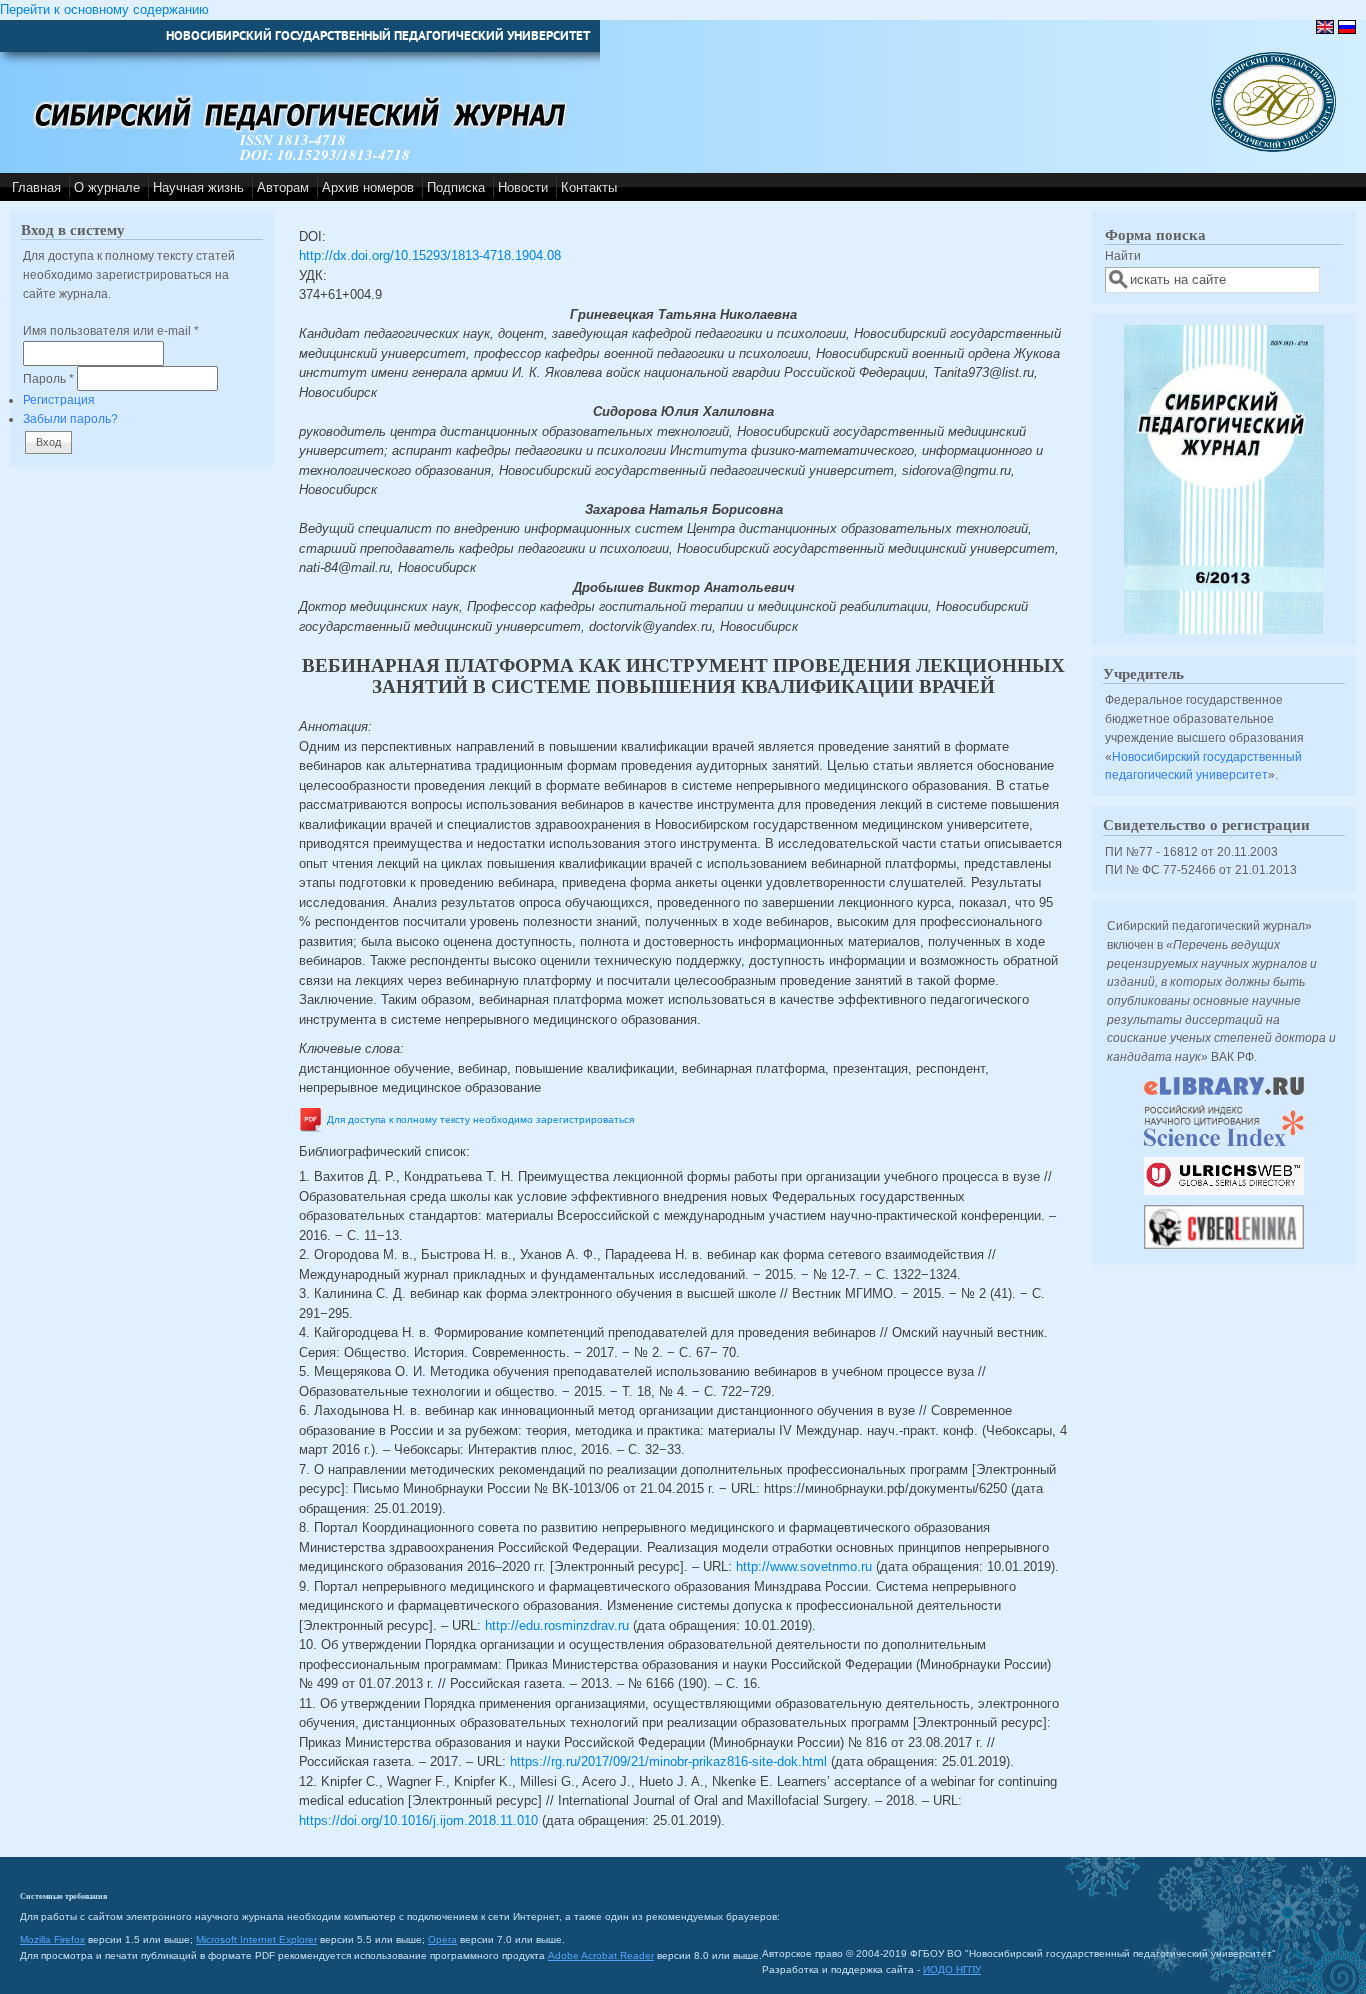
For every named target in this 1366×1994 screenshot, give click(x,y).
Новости (523, 187)
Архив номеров (368, 187)
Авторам (283, 187)
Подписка (456, 187)
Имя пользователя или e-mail (111, 330)
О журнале (107, 187)
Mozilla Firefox (52, 1939)
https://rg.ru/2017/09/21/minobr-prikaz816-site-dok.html (668, 1761)
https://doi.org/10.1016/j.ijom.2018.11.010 (418, 1820)
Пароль (48, 378)
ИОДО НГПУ (952, 1969)
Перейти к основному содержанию (104, 9)
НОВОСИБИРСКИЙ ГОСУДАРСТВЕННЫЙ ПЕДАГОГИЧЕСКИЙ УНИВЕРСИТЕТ (378, 35)
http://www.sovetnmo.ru (804, 1566)
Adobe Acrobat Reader (601, 1955)
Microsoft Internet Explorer (256, 1939)
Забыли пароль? (70, 418)
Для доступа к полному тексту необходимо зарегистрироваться (480, 1119)
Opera (442, 1939)
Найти (1123, 255)
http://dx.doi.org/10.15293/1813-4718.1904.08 (430, 255)
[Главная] (1273, 147)
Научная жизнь (198, 187)
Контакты (589, 187)
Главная (36, 187)
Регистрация (59, 399)
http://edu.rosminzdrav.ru (557, 1625)
